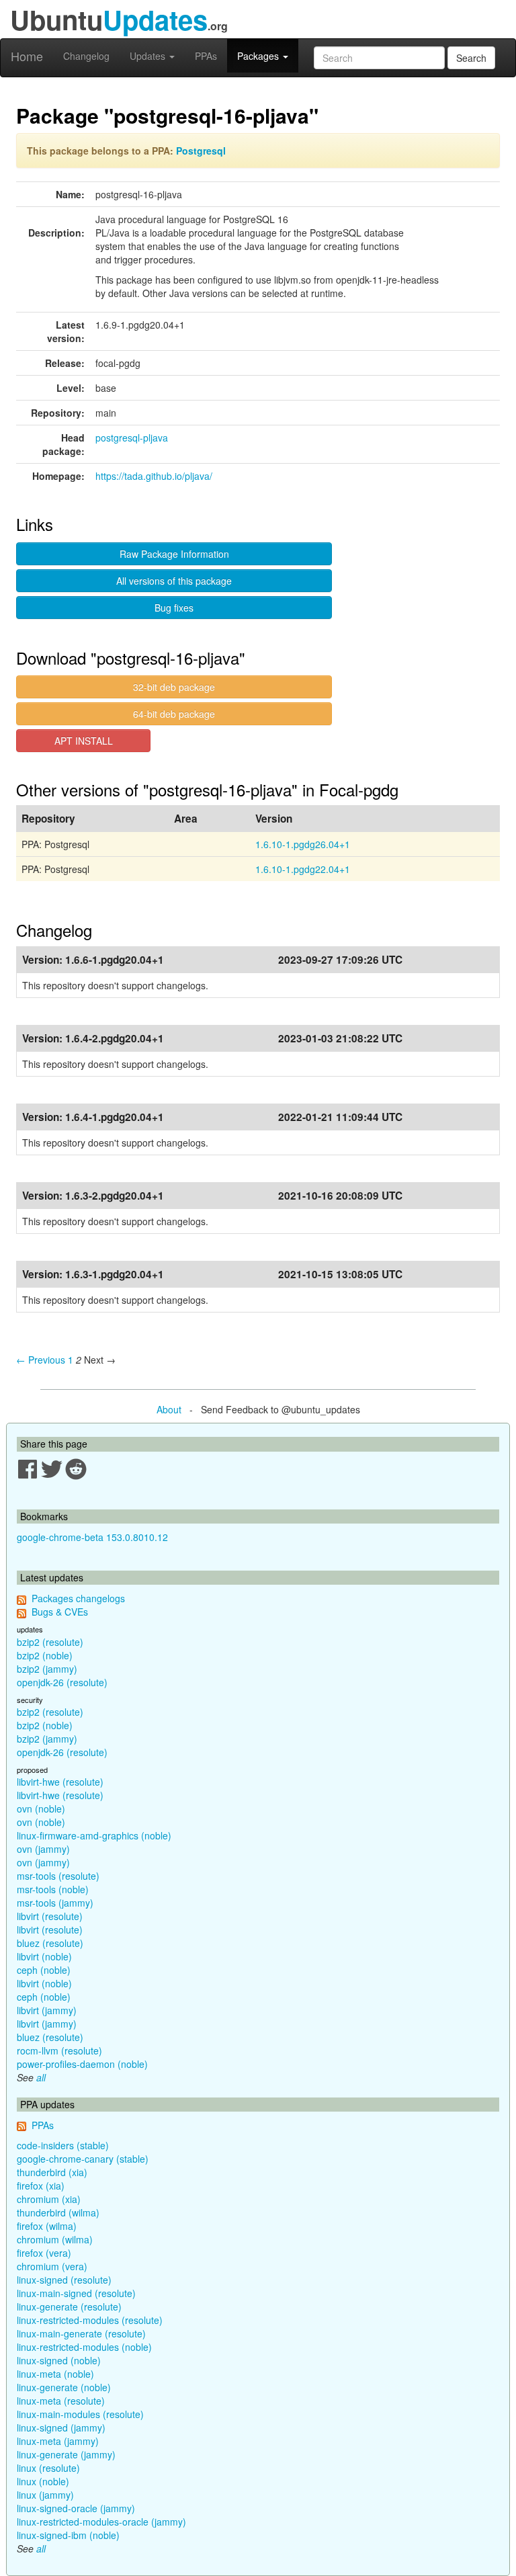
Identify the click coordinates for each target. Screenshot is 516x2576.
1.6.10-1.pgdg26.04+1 (303, 844)
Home (27, 56)
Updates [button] (149, 56)
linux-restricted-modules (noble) (84, 2347)
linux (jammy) (45, 2495)
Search (471, 58)
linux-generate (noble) (64, 2387)
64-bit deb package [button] (174, 714)
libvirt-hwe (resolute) (60, 1782)
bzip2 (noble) (45, 1655)
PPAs (206, 56)
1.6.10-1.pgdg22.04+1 (303, 869)
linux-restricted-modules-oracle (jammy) (101, 2522)
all (41, 2077)
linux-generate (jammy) (66, 2454)
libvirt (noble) (44, 1956)
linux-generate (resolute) (69, 2307)
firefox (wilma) (47, 2226)
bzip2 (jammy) (47, 1669)
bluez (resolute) (50, 1943)
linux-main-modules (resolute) (80, 2414)
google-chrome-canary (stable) (83, 2159)
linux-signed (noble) (59, 2360)
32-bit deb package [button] (174, 687)
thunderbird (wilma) (58, 2212)
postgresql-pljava (132, 438)
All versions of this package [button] (174, 581)
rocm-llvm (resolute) (59, 2050)
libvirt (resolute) (50, 1916)
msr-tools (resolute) (58, 1876)
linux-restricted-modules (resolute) (90, 2320)
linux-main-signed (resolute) (76, 2293)
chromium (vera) (52, 2266)
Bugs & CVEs (60, 1612)
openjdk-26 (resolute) (62, 1682)
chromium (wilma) (55, 2239)
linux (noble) (43, 2481)
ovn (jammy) (43, 1849)
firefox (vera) (44, 2253)
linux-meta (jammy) (58, 2441)
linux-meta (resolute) (61, 2401)
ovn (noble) (41, 1809)
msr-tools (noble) (53, 1889)
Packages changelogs (78, 1598)
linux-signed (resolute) (64, 2280)
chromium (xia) (49, 2199)
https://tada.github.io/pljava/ (154, 476)
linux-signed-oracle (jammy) (76, 2508)
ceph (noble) (44, 1970)
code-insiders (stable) (63, 2145)
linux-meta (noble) (55, 2374)
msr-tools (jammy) (55, 1903)
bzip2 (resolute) (50, 1642)
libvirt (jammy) (47, 2010)
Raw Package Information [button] (174, 554)
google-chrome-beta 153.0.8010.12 (92, 1537)
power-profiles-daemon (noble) (82, 2064)
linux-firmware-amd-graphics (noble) (94, 1835)
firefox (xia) (41, 2186)
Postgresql (201, 151)
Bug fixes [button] (174, 608)
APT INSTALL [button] (84, 741)
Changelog (86, 56)
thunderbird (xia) (52, 2172)
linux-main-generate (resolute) (81, 2333)
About (169, 1409)
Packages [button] (259, 56)
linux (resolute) (48, 2468)
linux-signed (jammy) (61, 2427)
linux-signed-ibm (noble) (68, 2535)
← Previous (41, 1360)
